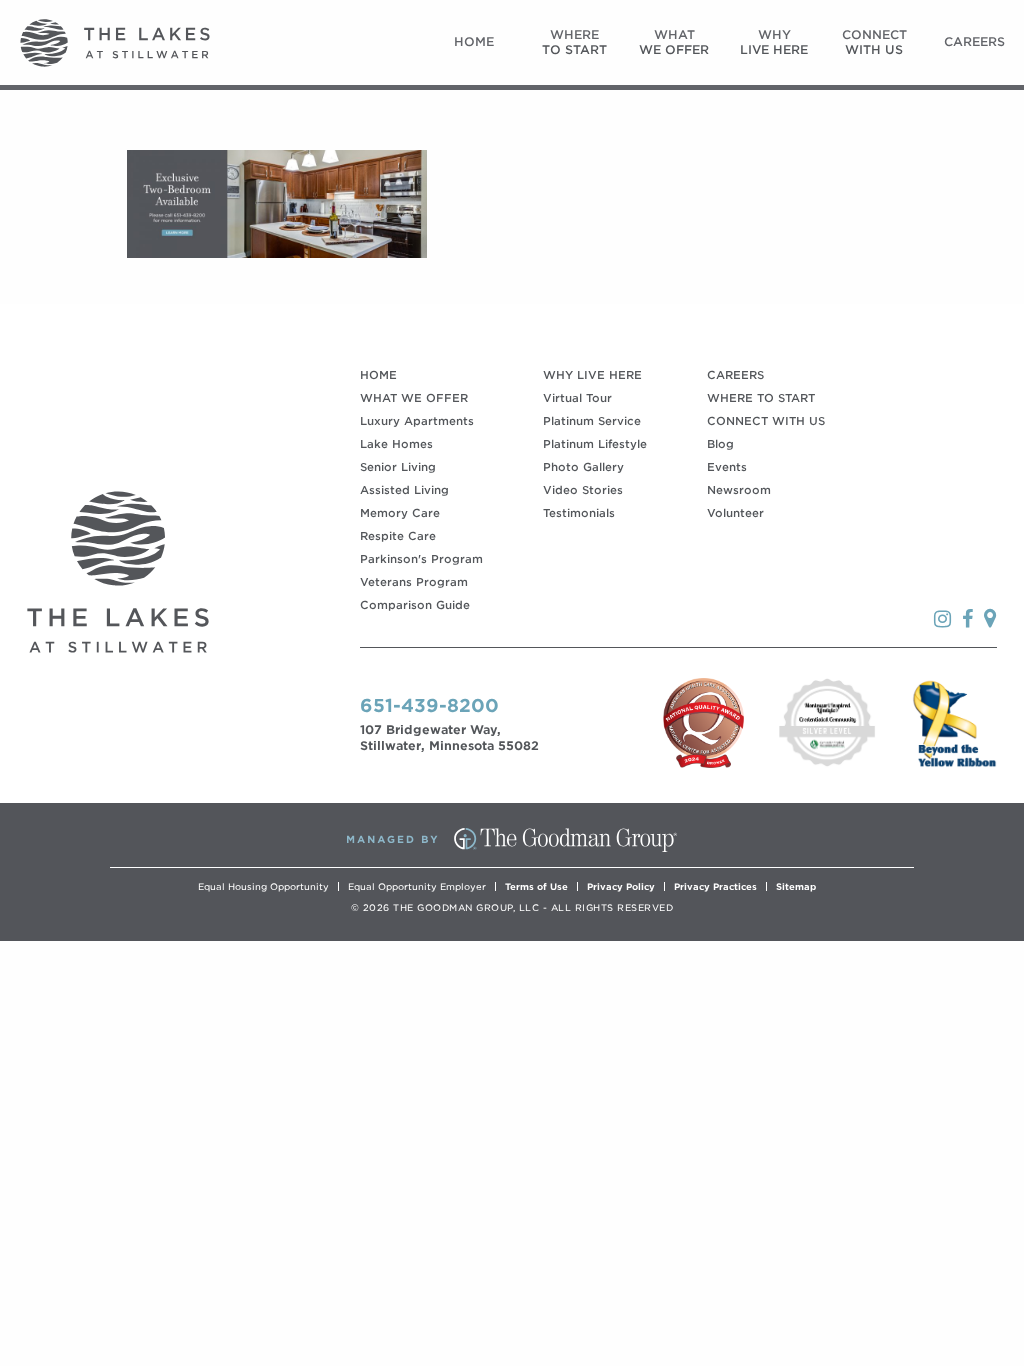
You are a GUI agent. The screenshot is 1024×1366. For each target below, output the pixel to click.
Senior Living (398, 467)
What (674, 41)
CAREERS (735, 375)
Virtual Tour (577, 398)
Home (474, 41)
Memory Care (400, 513)
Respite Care (398, 536)
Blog (720, 444)
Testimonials (579, 513)
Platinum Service (592, 421)
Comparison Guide (415, 605)
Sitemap (796, 886)
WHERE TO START (761, 398)
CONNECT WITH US (766, 421)
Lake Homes (396, 444)
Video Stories (583, 490)
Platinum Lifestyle (595, 444)
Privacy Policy (621, 886)
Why (774, 41)
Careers (974, 41)
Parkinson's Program (421, 559)
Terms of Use (536, 886)
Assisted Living (404, 490)
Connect (874, 41)
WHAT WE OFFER (414, 398)
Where (574, 41)
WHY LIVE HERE (592, 375)
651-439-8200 (429, 705)
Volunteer (735, 513)
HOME (378, 375)
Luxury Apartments (417, 421)
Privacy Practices (715, 886)
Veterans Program (414, 582)
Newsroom (739, 490)
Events (727, 467)
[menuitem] (474, 42)
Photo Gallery (583, 467)
